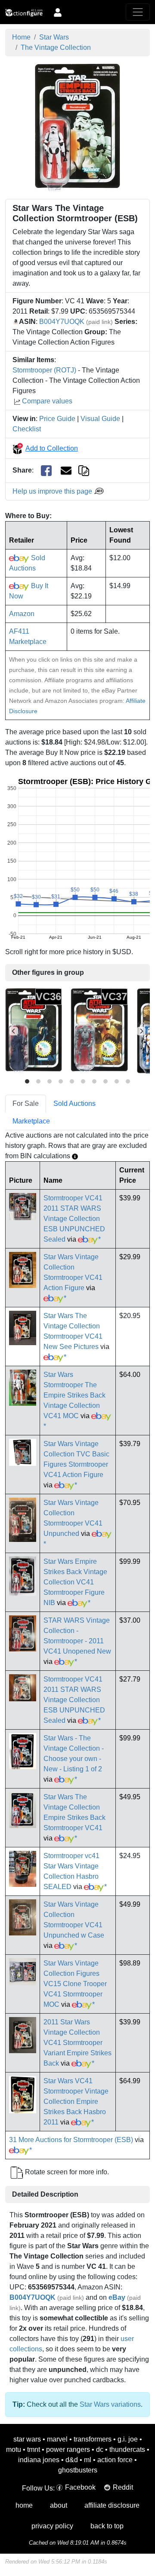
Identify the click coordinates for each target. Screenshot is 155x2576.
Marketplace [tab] (31, 1121)
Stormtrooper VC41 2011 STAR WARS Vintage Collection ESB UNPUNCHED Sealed (74, 1219)
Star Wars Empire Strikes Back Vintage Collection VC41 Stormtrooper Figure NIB (75, 1582)
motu (14, 2449)
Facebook (80, 2487)
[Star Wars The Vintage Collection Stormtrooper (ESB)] (77, 127)
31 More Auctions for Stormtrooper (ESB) (71, 2140)
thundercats (127, 2449)
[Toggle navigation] (138, 12)
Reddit (123, 2487)
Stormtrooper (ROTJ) (44, 370)
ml (88, 2460)
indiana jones (39, 2460)
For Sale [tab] (26, 1103)
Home (21, 37)
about (59, 2505)
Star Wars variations (110, 2404)
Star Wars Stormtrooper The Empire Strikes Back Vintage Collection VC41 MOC (74, 1395)
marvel (57, 2439)
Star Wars (54, 37)
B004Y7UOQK (62, 322)
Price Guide (57, 419)
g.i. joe (128, 2439)
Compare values (47, 401)
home (24, 2505)
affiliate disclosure (112, 2505)
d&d (72, 2460)
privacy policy (52, 2526)
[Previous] (14, 1031)
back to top (107, 2526)
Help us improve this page (53, 491)
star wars (27, 2439)
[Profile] (58, 12)
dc (100, 2449)
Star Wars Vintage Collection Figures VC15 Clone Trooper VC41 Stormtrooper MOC (75, 1984)
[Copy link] (84, 470)
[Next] (141, 1031)
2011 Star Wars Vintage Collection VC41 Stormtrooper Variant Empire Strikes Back (77, 2043)
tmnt (34, 2449)
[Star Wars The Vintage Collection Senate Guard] (34, 1031)
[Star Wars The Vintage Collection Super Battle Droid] (99, 1031)
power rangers (68, 2449)
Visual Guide (100, 419)
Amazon (22, 614)
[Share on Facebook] (46, 471)
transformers (93, 2439)
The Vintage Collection (56, 47)
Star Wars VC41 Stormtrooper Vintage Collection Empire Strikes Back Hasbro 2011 (76, 2101)
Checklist (27, 429)
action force (115, 2460)
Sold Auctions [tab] (74, 1103)
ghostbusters (78, 2470)
